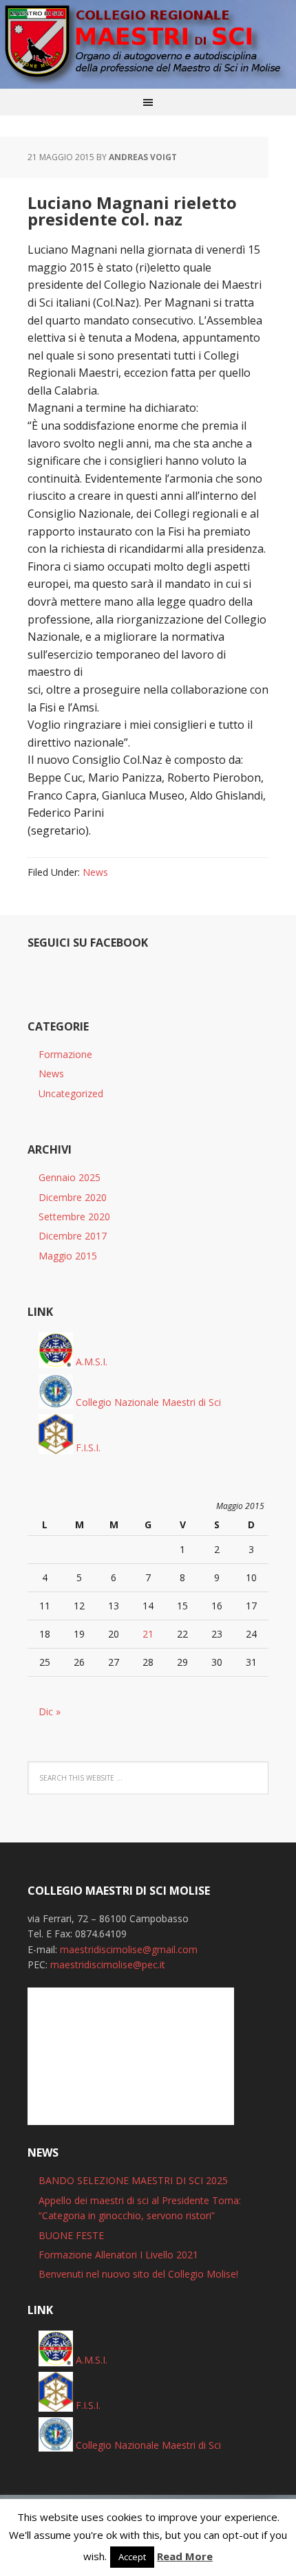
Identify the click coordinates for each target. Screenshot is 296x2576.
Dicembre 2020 (73, 1197)
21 (148, 1634)
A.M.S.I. (90, 1362)
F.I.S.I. (87, 1447)
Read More (185, 2556)
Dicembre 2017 (73, 1236)
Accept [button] (132, 2557)
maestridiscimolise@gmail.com (129, 1949)
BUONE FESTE (71, 2235)
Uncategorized (71, 1093)
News (95, 872)
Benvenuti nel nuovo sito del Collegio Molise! (138, 2274)
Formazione (65, 1054)
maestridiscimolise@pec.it (108, 1964)
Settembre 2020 (74, 1217)
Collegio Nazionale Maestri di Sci (147, 1402)
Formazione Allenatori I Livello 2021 (118, 2255)
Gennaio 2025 (70, 1177)
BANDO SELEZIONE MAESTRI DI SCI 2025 (133, 2180)
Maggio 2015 (68, 1256)
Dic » (50, 1711)
